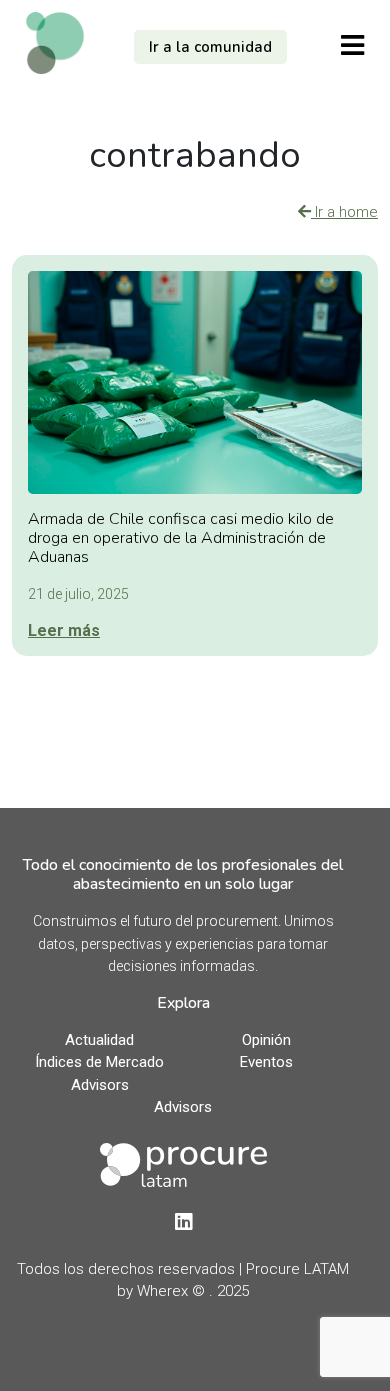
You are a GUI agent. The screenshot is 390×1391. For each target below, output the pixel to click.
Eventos (266, 1062)
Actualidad (99, 1040)
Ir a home (344, 212)
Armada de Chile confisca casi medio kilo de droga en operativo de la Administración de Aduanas (181, 538)
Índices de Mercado (99, 1062)
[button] (210, 47)
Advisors (100, 1085)
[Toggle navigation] (352, 45)
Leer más (64, 630)
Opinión (266, 1040)
